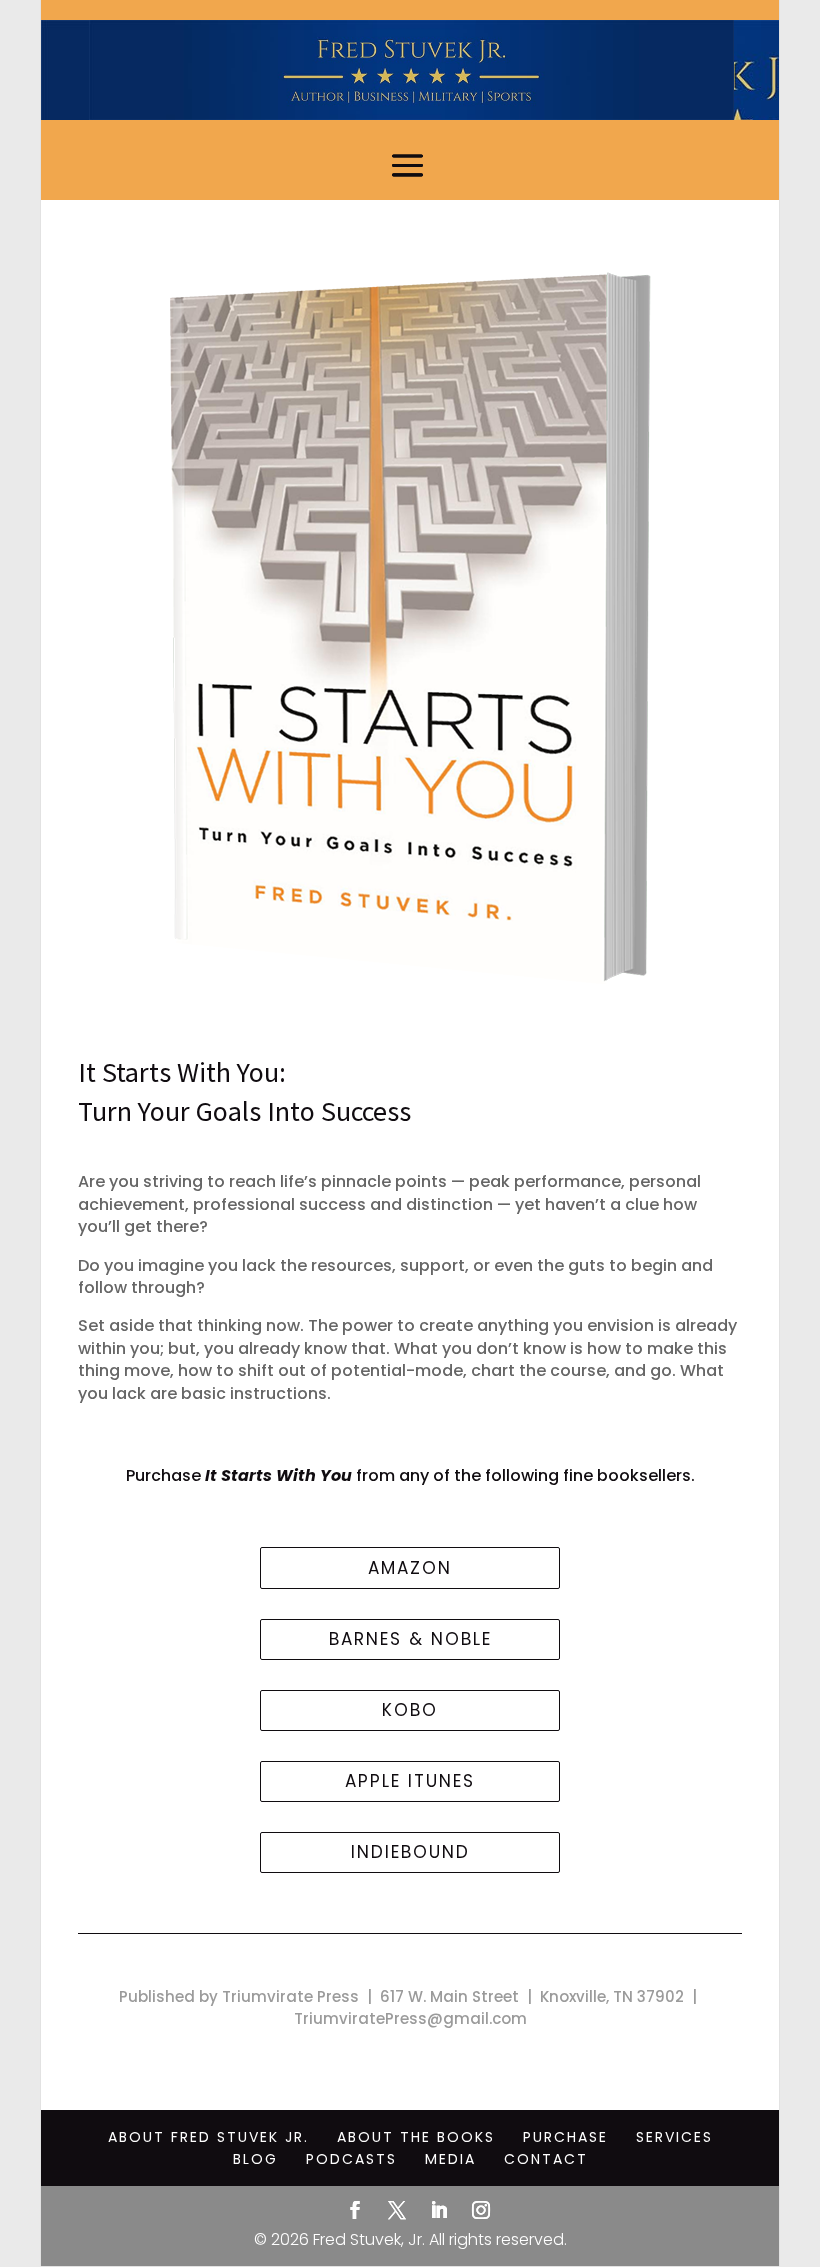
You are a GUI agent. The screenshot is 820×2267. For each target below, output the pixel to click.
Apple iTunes (410, 1781)
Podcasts (351, 2159)
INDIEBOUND (410, 1852)
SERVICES (674, 2137)
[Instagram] (481, 2212)
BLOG (255, 2159)
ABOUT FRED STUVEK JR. (208, 2137)
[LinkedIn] (439, 2212)
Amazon (410, 1568)
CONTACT (546, 2159)
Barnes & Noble (410, 1639)
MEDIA (450, 2159)
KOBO (410, 1710)
